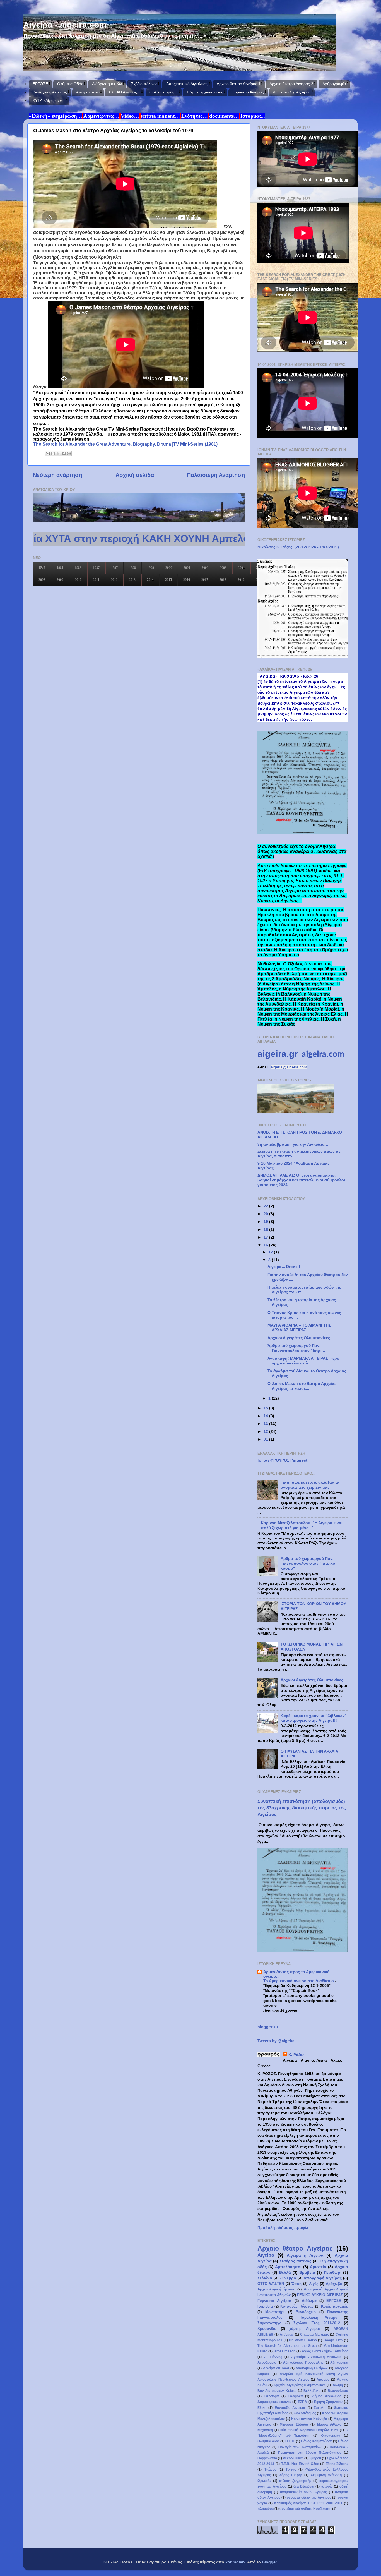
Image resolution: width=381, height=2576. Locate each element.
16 (266, 1245)
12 (271, 1252)
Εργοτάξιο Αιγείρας (290, 2408)
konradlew (235, 2562)
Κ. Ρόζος (296, 2055)
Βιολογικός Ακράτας (50, 92)
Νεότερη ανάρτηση (58, 475)
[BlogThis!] (53, 454)
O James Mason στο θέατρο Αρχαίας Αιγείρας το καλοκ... (302, 1386)
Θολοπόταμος (305, 2413)
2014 (150, 580)
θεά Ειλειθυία (304, 2486)
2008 (42, 580)
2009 (60, 580)
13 (266, 1424)
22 (266, 1206)
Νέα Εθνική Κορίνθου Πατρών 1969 (309, 2430)
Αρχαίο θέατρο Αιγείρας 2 (291, 84)
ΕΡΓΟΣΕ (40, 84)
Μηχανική (265, 2430)
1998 (132, 568)
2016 (187, 580)
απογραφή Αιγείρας (323, 2278)
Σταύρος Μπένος (295, 2261)
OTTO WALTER (271, 2284)
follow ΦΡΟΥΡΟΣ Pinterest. (283, 1460)
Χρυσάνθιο (267, 2329)
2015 (168, 580)
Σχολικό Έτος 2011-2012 (317, 2323)
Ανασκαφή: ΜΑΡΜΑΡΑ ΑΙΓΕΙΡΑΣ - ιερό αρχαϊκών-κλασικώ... (303, 1361)
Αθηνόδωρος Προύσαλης (303, 2362)
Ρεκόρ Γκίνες (293, 2458)
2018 (223, 580)
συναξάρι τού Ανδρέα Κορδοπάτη (305, 2509)
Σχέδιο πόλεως (144, 84)
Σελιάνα (265, 2278)
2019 (241, 580)
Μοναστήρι (275, 2312)
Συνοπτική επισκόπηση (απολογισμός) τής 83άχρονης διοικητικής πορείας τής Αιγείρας (302, 1808)
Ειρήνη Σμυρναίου (328, 2402)
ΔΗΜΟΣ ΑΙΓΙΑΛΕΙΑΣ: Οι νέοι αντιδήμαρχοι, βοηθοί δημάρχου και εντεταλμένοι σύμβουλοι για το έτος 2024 (301, 1180)
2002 (205, 568)
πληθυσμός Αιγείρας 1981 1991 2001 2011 (308, 2503)
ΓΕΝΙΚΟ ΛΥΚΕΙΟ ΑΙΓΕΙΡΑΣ (320, 2295)
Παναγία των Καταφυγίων (300, 2447)
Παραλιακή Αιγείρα (319, 2317)
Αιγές (314, 2284)
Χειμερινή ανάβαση (326, 2475)
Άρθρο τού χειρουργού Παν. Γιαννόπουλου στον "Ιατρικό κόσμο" (308, 1563)
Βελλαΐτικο (312, 2391)
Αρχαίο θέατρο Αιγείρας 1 (239, 84)
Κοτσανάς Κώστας (297, 2306)
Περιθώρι (333, 2272)
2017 (205, 580)
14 (266, 1416)
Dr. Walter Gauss (303, 2340)
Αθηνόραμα (339, 2362)
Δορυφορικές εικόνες (274, 2402)
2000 (169, 568)
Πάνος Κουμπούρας (317, 2441)
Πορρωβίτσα (267, 2458)
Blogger (269, 2562)
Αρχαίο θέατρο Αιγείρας (295, 2248)
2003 (223, 568)
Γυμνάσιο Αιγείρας (248, 92)
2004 (241, 568)
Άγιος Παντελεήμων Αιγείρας (325, 2351)
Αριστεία (318, 2267)
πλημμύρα (266, 2509)
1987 (96, 568)
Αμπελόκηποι (288, 2267)
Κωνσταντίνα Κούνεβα (309, 2419)
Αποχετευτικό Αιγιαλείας (187, 84)
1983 (78, 568)
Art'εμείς (287, 2335)
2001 (187, 568)
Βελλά (285, 2272)
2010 (78, 580)
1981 (60, 568)
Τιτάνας (270, 2469)
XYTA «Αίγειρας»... (49, 100)
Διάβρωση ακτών (107, 84)
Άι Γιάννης (273, 2357)
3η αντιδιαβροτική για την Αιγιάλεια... (293, 1144)
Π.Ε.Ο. (290, 2441)
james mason (284, 2351)
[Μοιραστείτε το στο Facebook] (64, 454)
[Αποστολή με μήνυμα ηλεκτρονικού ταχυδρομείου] (48, 454)
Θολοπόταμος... (164, 92)
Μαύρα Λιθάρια (329, 2424)
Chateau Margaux (314, 2335)
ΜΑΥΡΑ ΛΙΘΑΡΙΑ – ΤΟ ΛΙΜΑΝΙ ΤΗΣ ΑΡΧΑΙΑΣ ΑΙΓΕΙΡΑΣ (299, 1327)
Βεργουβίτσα (338, 2391)
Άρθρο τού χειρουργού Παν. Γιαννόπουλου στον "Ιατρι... (296, 1348)
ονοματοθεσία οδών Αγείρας (303, 2492)
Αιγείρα (266, 2255)
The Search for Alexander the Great (287, 2346)
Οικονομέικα (331, 2436)
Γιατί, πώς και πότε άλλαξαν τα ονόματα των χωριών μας (310, 1485)
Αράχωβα (334, 2284)
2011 (96, 580)
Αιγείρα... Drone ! (284, 1267)
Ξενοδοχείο (306, 2312)
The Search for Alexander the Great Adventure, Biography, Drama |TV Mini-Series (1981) (125, 444)
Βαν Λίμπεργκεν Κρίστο (277, 2391)
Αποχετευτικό (88, 92)
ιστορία (327, 2486)
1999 (151, 568)
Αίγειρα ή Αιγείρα (305, 2255)
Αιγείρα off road (276, 2368)
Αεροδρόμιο (267, 2362)
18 (266, 1229)
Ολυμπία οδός (268, 2441)
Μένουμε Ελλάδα (294, 2424)
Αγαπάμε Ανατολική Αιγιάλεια (316, 2357)
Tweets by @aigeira (276, 2041)
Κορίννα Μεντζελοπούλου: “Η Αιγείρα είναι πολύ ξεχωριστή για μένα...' (302, 1525)
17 (266, 1237)
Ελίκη (262, 2408)
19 (266, 1222)
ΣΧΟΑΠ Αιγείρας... (124, 92)
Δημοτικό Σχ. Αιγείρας (292, 92)
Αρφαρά (323, 2380)
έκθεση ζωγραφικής (295, 2481)
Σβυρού (315, 2458)
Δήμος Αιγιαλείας (327, 2396)
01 (266, 1439)
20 (266, 1214)
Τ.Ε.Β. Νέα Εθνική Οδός (300, 2464)
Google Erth (333, 2340)
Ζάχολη (320, 2408)
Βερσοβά (272, 2396)
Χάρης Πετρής (291, 2475)
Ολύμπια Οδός (70, 84)
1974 (42, 567)
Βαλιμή (337, 2385)
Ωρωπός (264, 2481)
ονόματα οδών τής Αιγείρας (309, 2498)
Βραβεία (307, 2272)
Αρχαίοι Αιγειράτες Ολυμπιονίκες (299, 1338)
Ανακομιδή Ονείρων (312, 2368)
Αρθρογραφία (334, 84)
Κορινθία (265, 2306)
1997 (114, 568)
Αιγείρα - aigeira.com (65, 25)
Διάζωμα (309, 2301)
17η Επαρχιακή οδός (205, 92)
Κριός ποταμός (335, 2306)
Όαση (296, 2284)
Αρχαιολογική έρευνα (276, 2289)
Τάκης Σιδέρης (337, 2464)
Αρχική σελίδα (135, 475)
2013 (132, 580)
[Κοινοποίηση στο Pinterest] (69, 454)
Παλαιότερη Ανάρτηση (216, 475)
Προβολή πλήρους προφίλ (283, 2227)
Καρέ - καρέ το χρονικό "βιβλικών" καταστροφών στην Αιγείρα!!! (314, 1718)
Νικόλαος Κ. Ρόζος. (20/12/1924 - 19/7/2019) (298, 547)
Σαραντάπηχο (269, 2323)
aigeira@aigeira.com (289, 1067)
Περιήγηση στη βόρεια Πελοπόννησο (310, 2453)
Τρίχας (291, 2469)
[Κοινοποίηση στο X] (58, 454)
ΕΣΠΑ (302, 2402)
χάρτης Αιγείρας (305, 2329)
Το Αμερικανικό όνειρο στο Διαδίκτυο (299, 1981)
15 (266, 1408)
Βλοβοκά (296, 2396)
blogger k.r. (268, 2027)
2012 (114, 580)
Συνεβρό (288, 2278)
